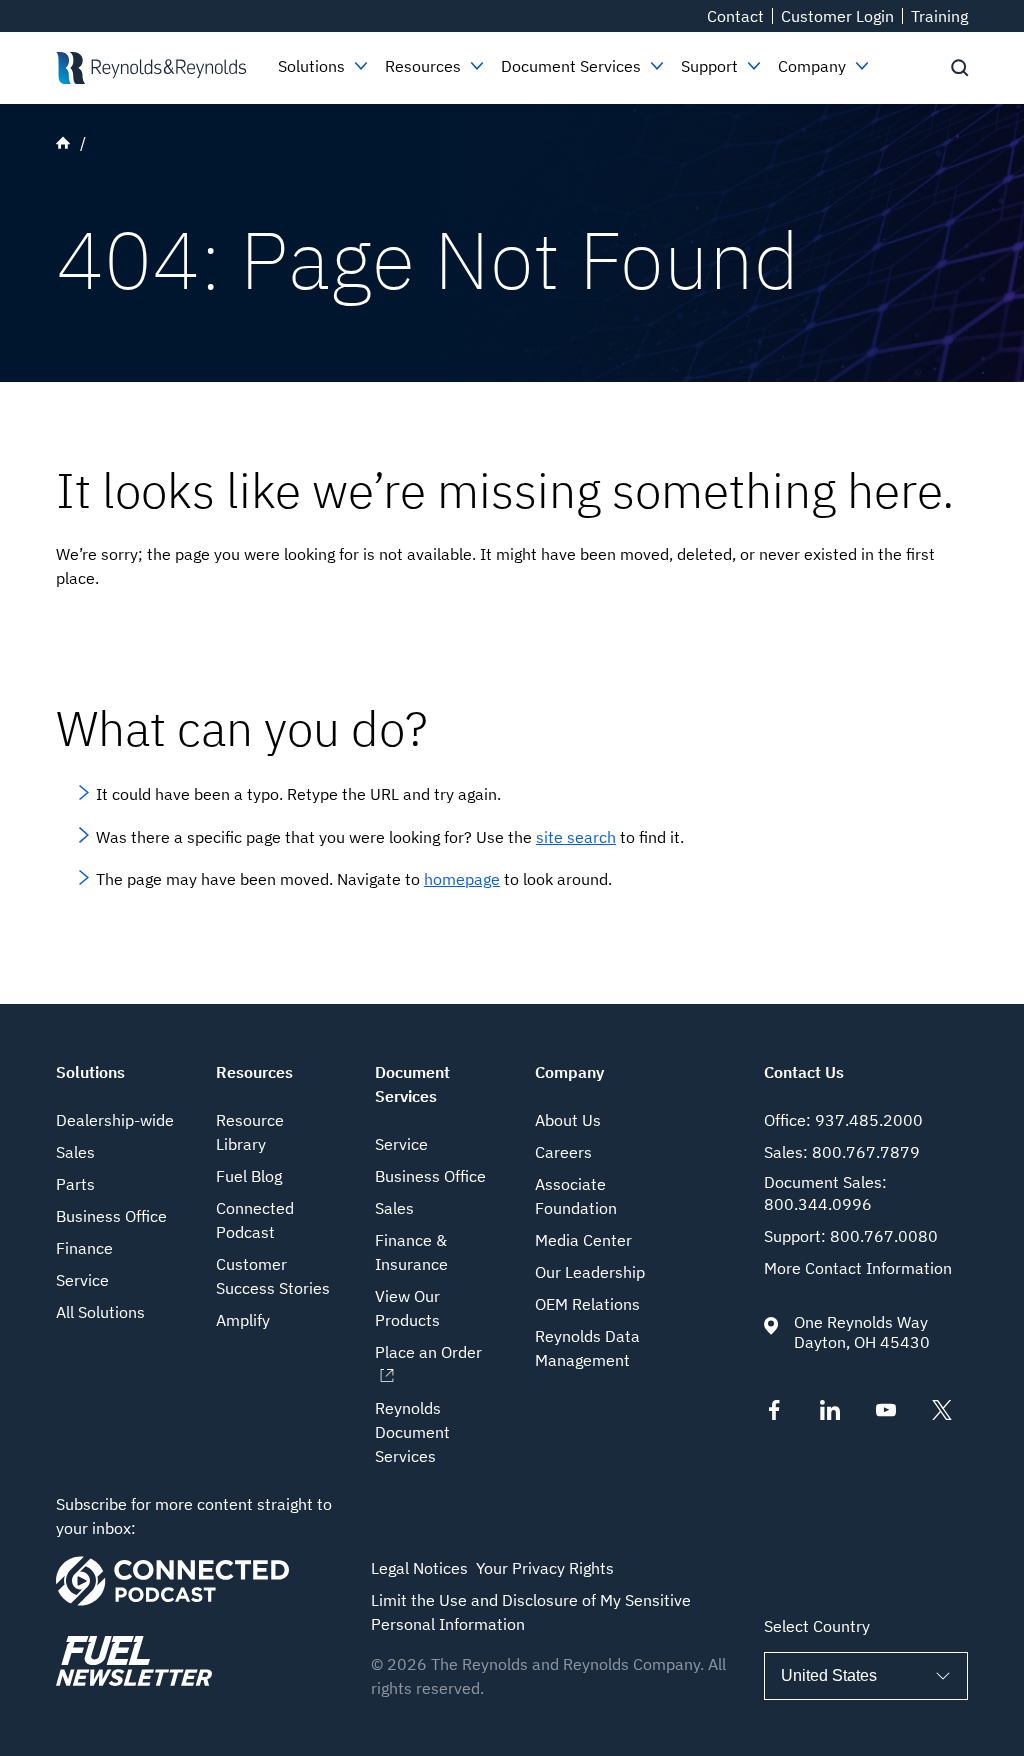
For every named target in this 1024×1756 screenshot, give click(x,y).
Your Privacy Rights (545, 1568)
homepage (462, 879)
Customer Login (837, 16)
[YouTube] (886, 1414)
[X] (942, 1414)
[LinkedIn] (830, 1414)
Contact (735, 16)
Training (939, 16)
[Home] (151, 68)
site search (576, 837)
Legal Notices (419, 1568)
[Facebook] (774, 1414)
